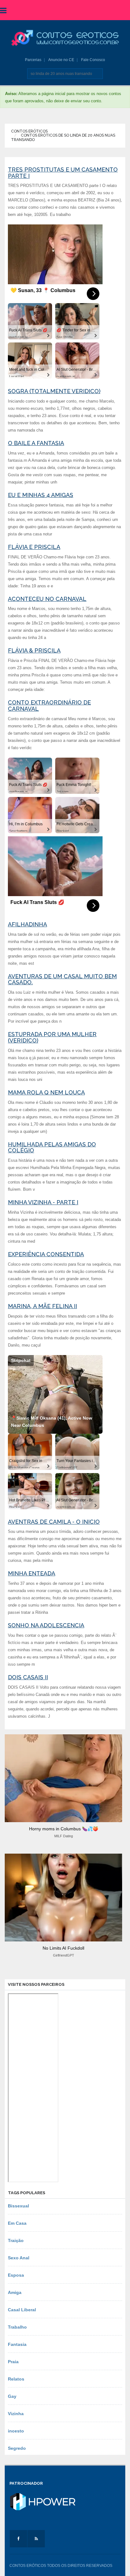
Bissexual (18, 2206)
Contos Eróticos (29, 131)
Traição (16, 2240)
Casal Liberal (22, 2310)
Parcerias (33, 60)
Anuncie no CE (61, 60)
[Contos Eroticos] (65, 38)
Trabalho (17, 2327)
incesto (16, 2431)
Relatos (16, 2379)
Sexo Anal (19, 2258)
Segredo (17, 2448)
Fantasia (17, 2344)
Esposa (16, 2275)
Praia (13, 2362)
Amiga (15, 2292)
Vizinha (16, 2414)
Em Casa (17, 2223)
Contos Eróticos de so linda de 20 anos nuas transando (63, 137)
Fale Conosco (93, 60)
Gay (12, 2396)
